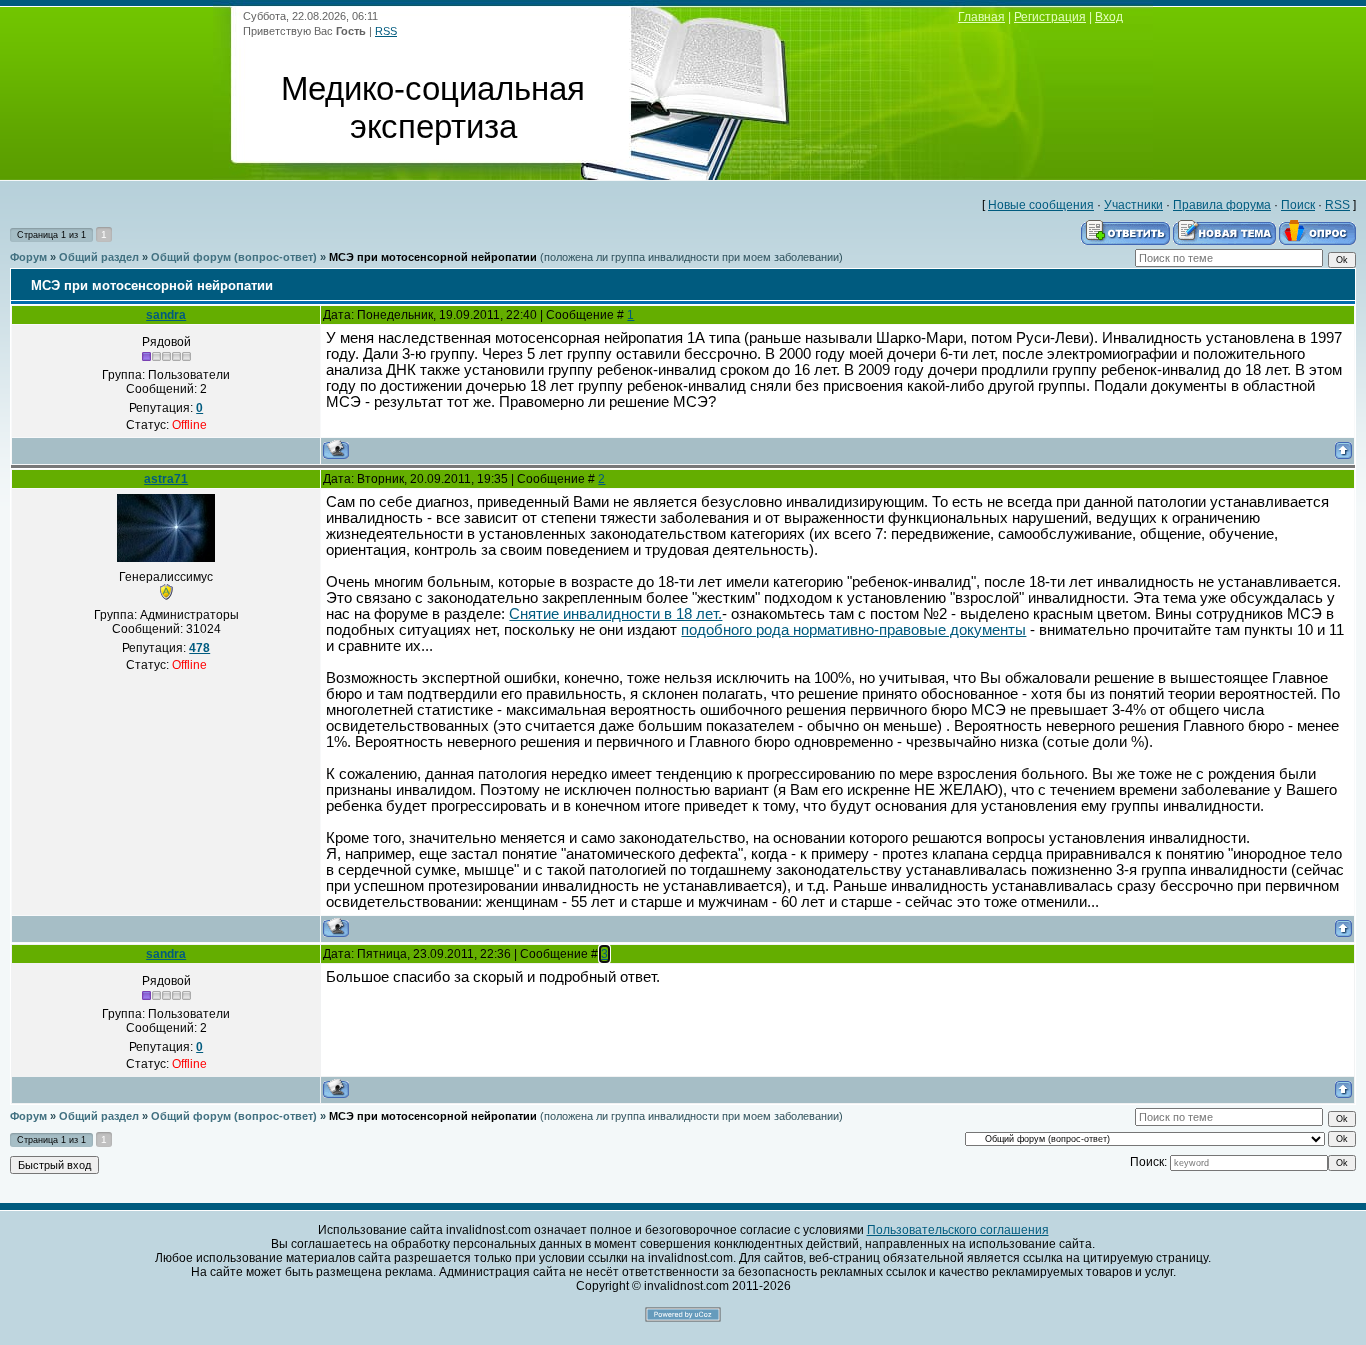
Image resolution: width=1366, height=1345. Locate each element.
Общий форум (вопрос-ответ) (234, 257)
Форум (28, 257)
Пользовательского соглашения (958, 1230)
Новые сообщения (1041, 205)
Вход (1109, 17)
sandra (166, 315)
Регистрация (1050, 17)
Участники (1133, 205)
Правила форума (1222, 205)
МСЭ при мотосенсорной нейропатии (433, 257)
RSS (386, 31)
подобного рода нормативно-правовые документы (853, 630)
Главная (981, 17)
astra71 (166, 479)
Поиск (1298, 205)
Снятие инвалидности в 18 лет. (615, 614)
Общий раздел (99, 257)
